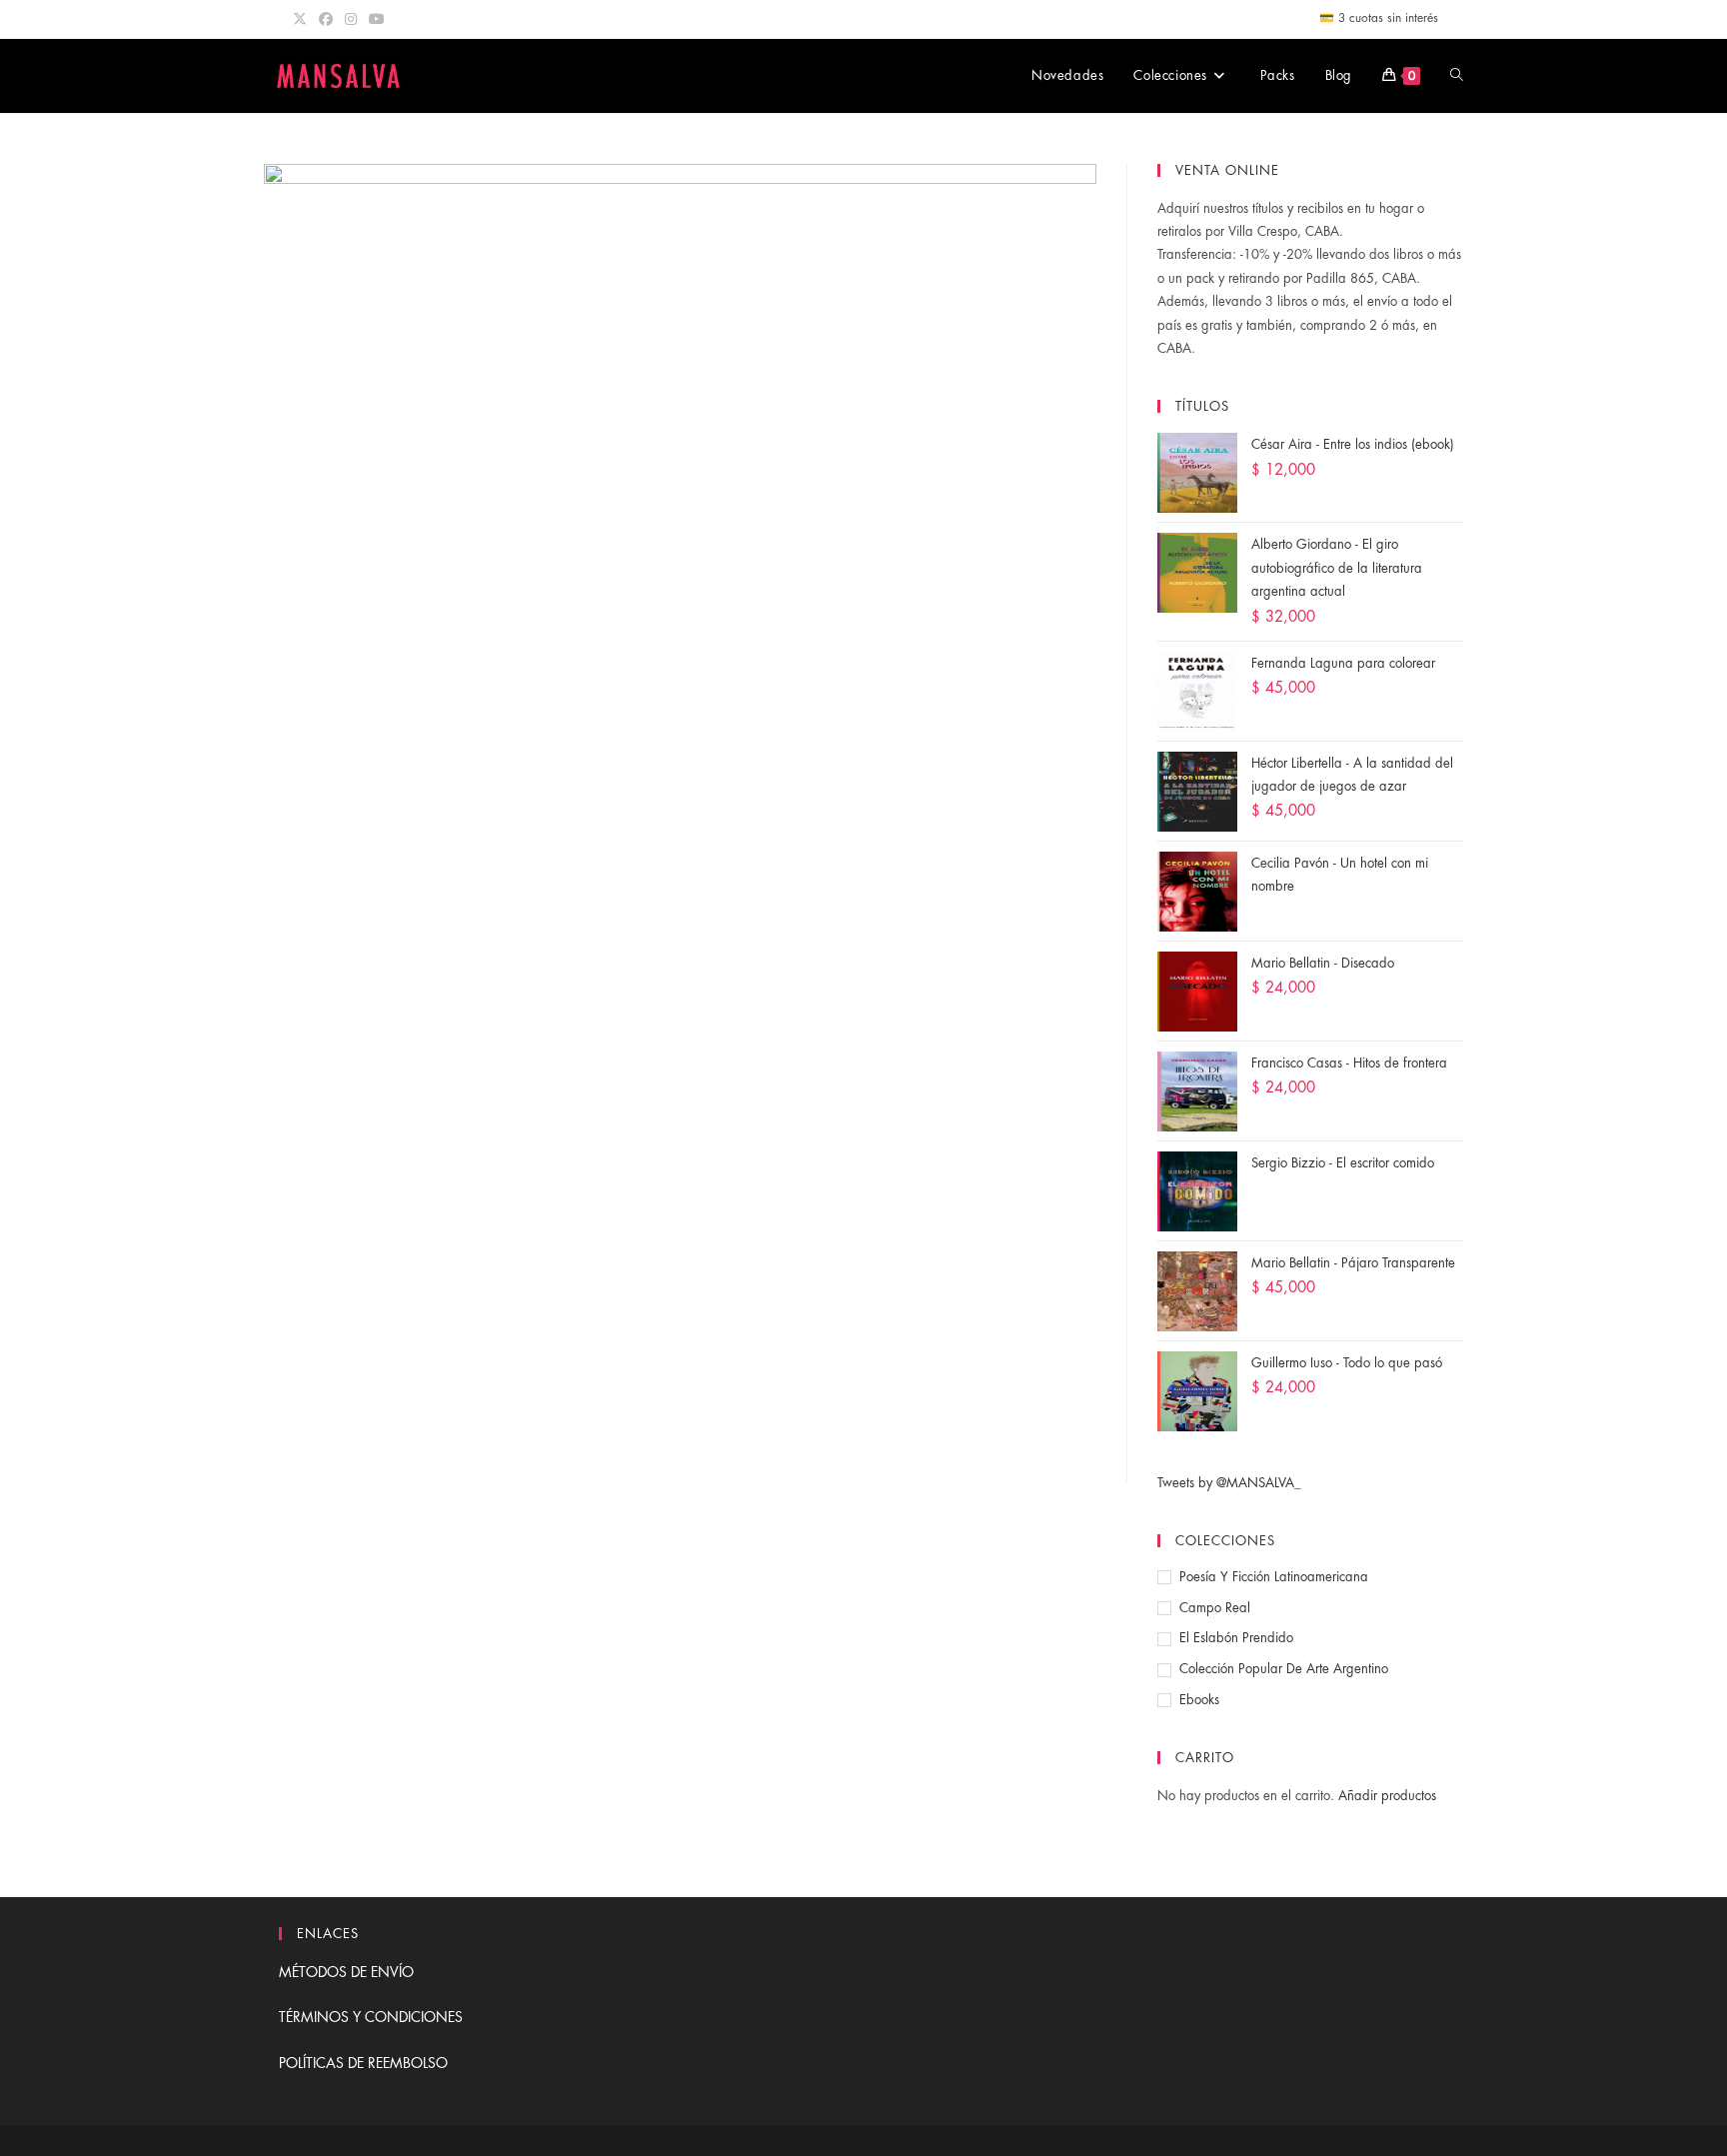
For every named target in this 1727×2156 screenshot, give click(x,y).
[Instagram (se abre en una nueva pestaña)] (351, 19)
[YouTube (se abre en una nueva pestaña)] (377, 19)
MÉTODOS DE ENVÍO (346, 1972)
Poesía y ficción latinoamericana (1274, 1577)
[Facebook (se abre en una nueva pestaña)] (326, 19)
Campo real (1215, 1608)
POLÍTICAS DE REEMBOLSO (363, 2063)
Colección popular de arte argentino (1284, 1669)
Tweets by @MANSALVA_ (1229, 1483)
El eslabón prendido (1236, 1638)
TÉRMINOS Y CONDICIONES (371, 2017)
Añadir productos (1387, 1796)
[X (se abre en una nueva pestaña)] (303, 19)
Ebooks (1199, 1700)
